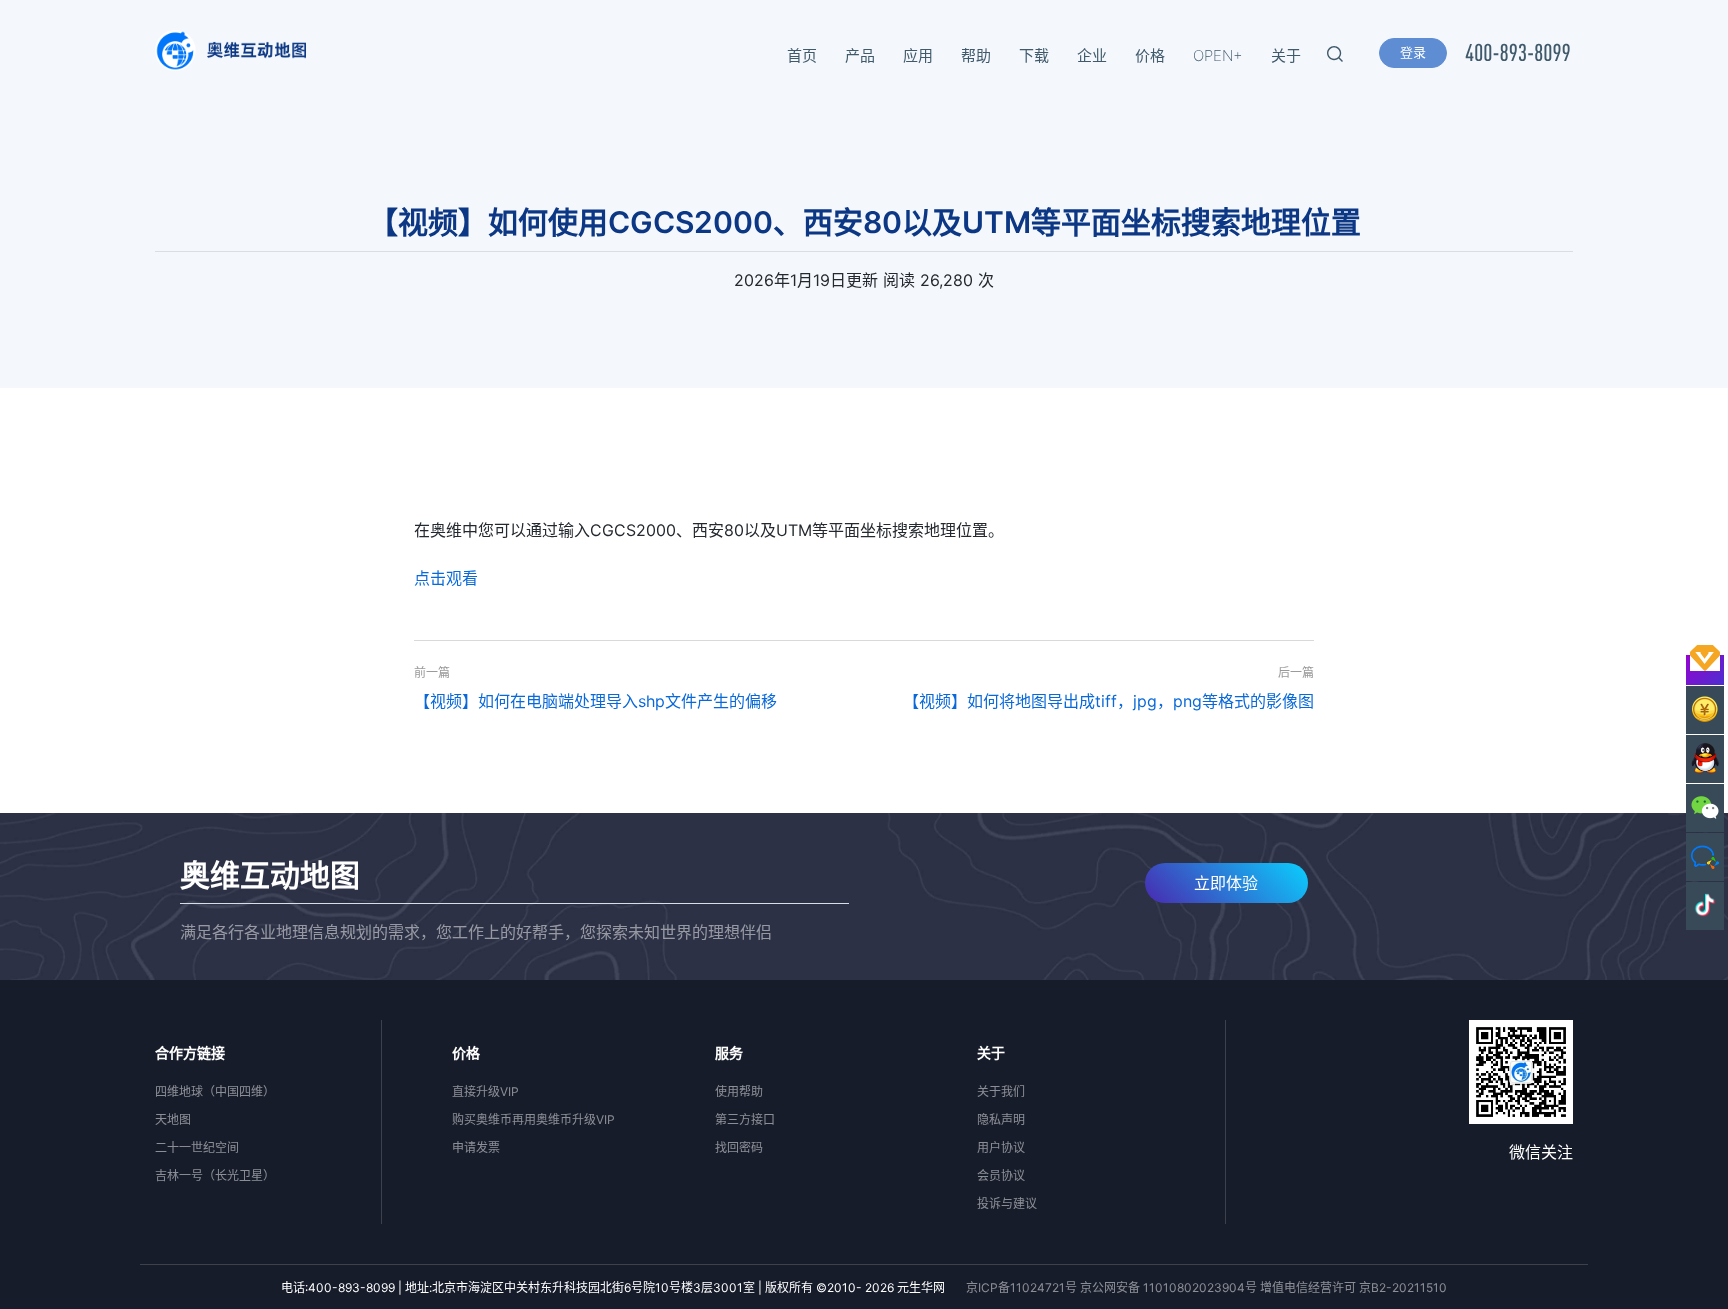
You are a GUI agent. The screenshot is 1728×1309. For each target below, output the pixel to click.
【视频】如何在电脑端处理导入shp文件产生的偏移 (595, 701)
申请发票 (476, 1147)
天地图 (173, 1119)
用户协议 (1001, 1147)
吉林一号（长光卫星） (215, 1175)
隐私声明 (1001, 1119)
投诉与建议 (1007, 1203)
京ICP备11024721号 (1021, 1287)
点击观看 (446, 578)
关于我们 (1001, 1091)
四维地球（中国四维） (215, 1091)
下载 (1034, 55)
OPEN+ (1218, 55)
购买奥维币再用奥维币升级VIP (533, 1119)
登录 (1413, 52)
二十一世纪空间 (197, 1147)
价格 (1150, 55)
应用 (918, 55)
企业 (1092, 55)
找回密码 (739, 1147)
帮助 (976, 55)
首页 (802, 55)
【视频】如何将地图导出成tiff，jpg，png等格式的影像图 (1108, 701)
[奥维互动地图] (230, 56)
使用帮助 (739, 1091)
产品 (860, 55)
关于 (1286, 55)
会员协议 (1001, 1175)
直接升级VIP (485, 1091)
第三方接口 (745, 1119)
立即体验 (1226, 883)
